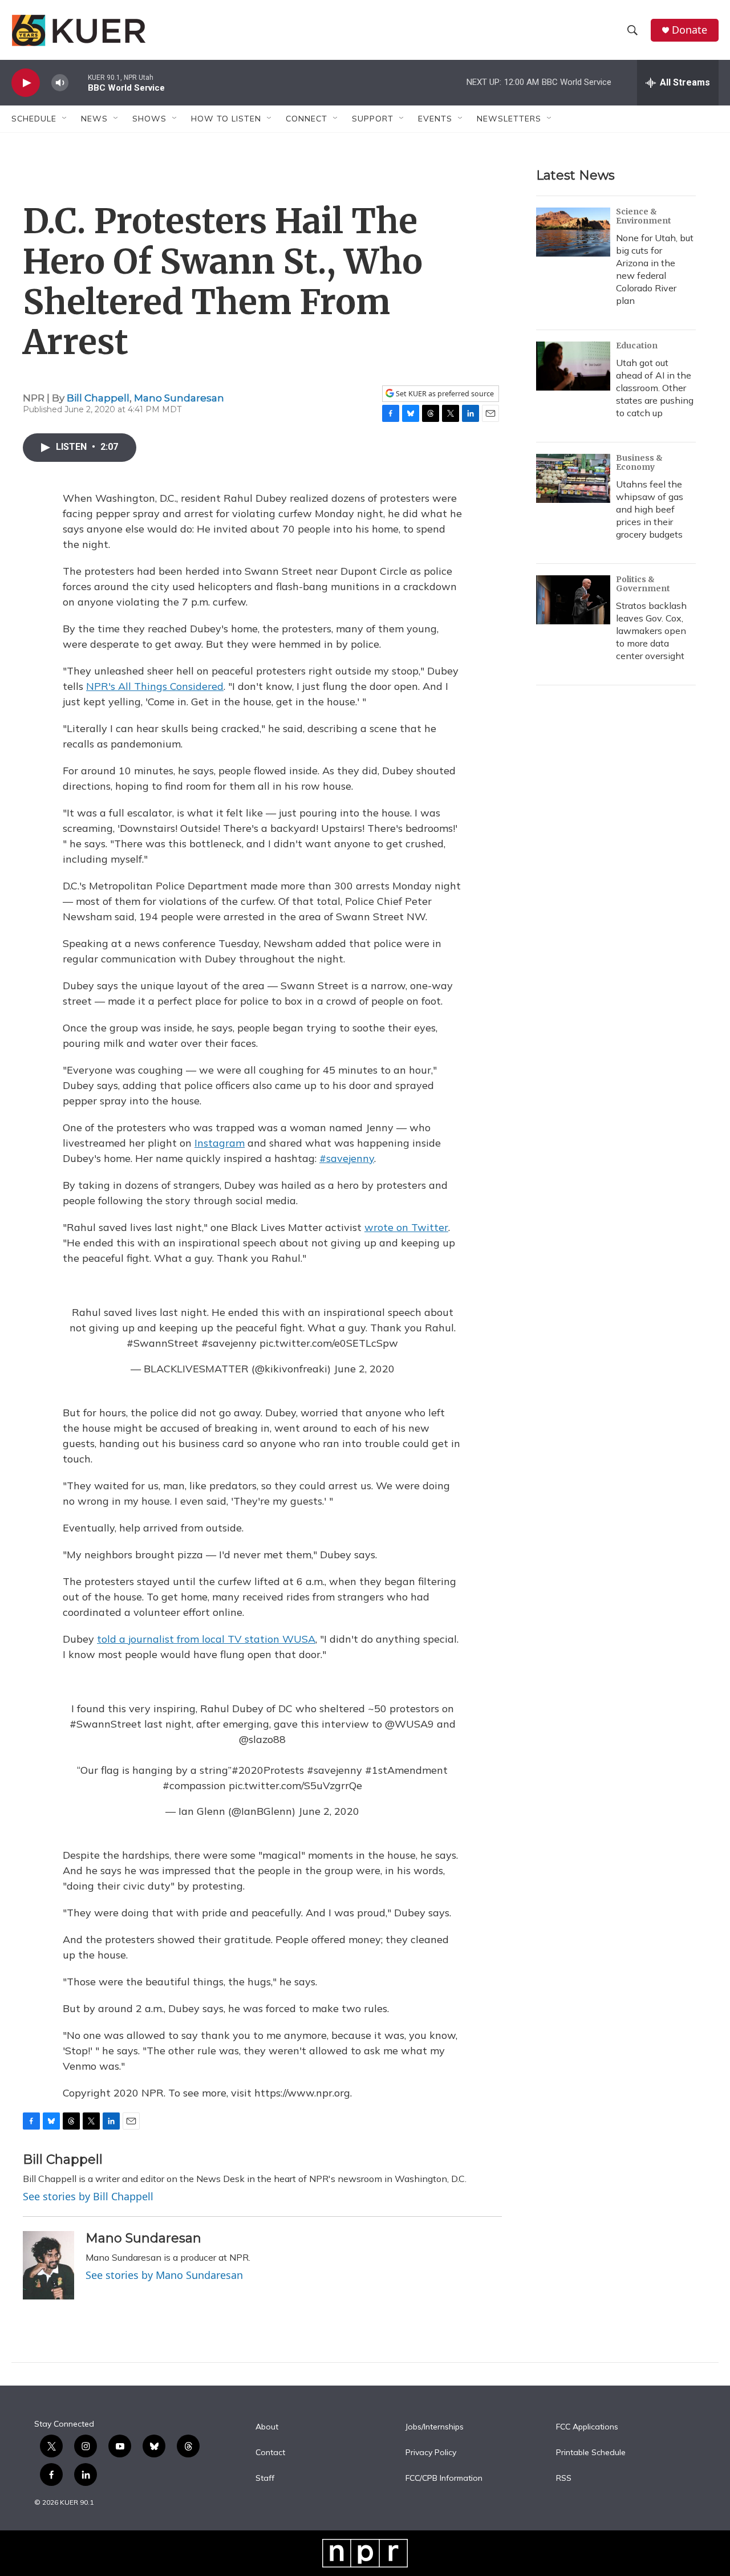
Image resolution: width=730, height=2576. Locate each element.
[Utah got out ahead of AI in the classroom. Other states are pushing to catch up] (573, 366)
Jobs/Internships (435, 2427)
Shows (149, 119)
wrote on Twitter (406, 1227)
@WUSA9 (409, 1724)
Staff (265, 2479)
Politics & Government (643, 584)
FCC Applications (587, 2427)
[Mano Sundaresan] (48, 2265)
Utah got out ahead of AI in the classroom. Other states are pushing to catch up (655, 388)
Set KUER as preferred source (444, 394)
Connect (307, 119)
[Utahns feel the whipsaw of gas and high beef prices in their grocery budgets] (573, 478)
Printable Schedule (591, 2453)
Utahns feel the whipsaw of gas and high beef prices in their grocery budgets (650, 509)
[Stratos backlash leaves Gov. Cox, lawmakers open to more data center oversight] (573, 600)
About (267, 2427)
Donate (690, 30)
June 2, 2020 (364, 1369)
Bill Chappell (98, 398)
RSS (564, 2479)
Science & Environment (644, 216)
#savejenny (347, 1158)
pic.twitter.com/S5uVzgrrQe (295, 1785)
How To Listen (226, 119)
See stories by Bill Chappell (88, 2196)
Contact (270, 2453)
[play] (26, 83)
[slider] (78, 82)
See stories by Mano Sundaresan (164, 2275)
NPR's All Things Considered (155, 686)
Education (637, 346)
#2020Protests (268, 1770)
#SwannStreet (163, 1343)
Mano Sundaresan (179, 398)
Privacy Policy (431, 2453)
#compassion (194, 1785)
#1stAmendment (406, 1770)
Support (373, 119)
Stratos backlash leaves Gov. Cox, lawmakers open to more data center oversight (651, 631)
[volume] (60, 83)
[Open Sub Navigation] (65, 119)
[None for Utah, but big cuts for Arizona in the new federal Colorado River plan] (573, 232)
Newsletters (509, 119)
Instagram (220, 1143)
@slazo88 (262, 1739)
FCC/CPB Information (444, 2479)
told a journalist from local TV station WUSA (206, 1639)
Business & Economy (639, 462)
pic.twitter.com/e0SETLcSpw (329, 1343)
